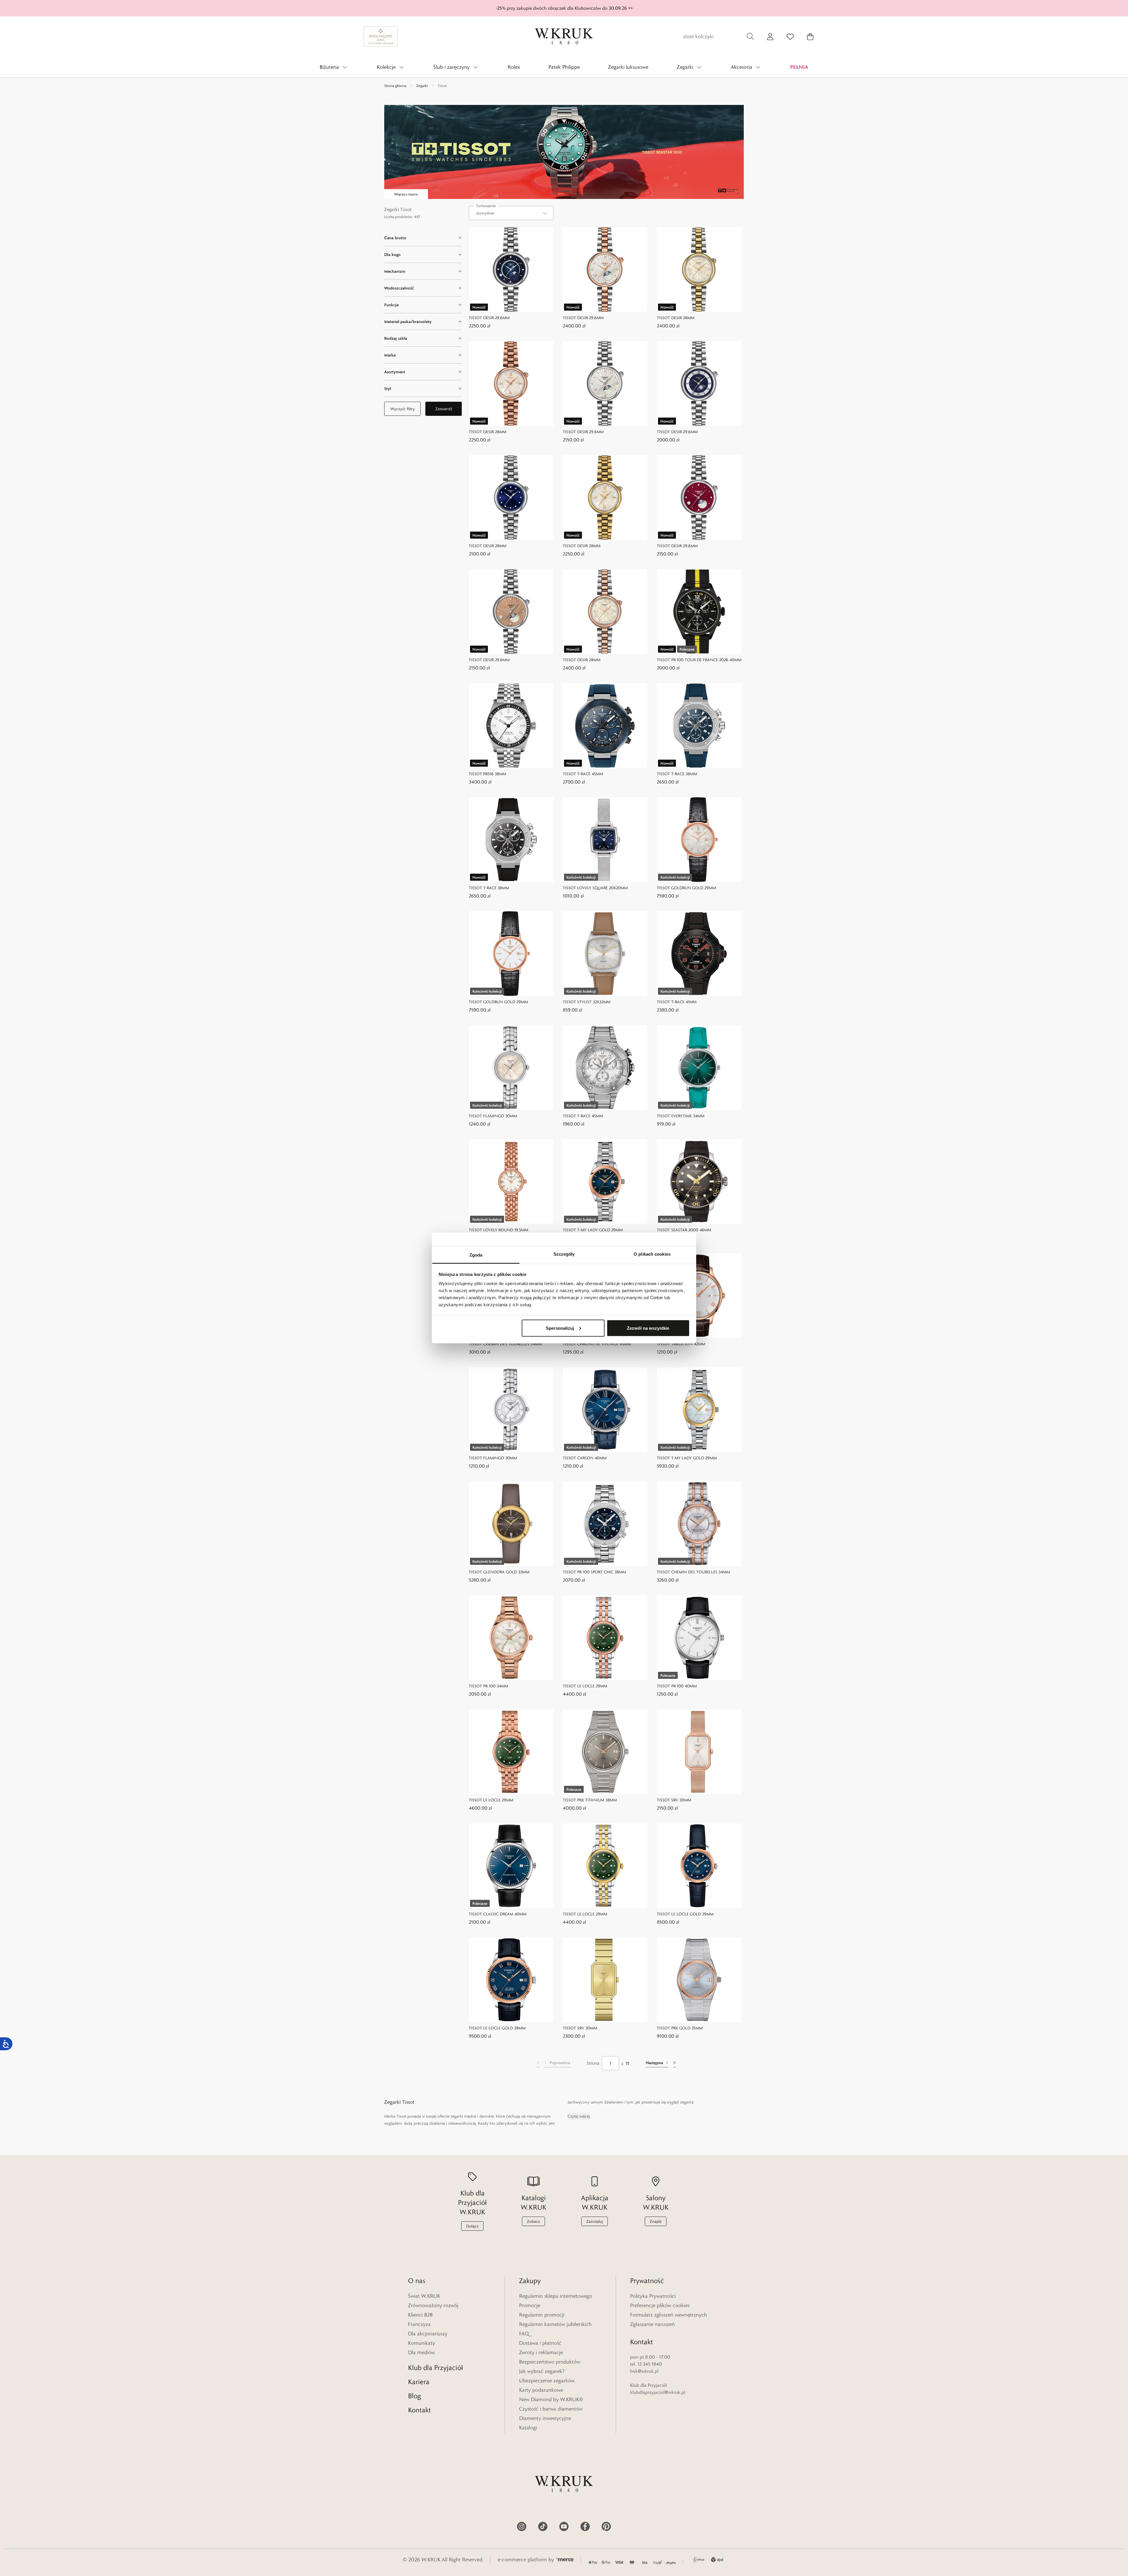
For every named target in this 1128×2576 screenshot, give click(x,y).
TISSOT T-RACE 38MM (677, 774)
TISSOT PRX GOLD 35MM (680, 2028)
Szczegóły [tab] (564, 1254)
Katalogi (528, 2428)
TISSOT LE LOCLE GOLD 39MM (497, 2028)
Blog (414, 2396)
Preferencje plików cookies (660, 2305)
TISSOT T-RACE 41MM (677, 1002)
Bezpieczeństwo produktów (550, 2362)
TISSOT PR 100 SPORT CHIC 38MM (594, 1572)
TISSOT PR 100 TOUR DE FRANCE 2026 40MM (699, 660)
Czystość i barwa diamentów (551, 2409)
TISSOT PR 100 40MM (677, 1686)
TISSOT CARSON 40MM (585, 1458)
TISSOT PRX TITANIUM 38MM (590, 1800)
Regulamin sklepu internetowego (556, 2296)
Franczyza (419, 2324)
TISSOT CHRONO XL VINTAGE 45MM (597, 1344)
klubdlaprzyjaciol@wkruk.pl (658, 2392)
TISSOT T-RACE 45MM (583, 774)
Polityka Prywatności (653, 2296)
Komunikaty (422, 2343)
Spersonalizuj (560, 1328)
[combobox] (511, 213)
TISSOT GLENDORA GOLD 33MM (499, 1572)
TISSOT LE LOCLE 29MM (585, 1686)
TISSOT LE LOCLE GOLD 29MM (685, 1914)
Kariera (419, 2382)
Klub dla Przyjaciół (435, 2368)
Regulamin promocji (542, 2315)
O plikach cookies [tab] (652, 1254)
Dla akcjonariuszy (428, 2334)
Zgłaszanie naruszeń (652, 2324)
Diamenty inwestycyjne (545, 2418)
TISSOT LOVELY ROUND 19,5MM (498, 1230)
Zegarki (422, 86)
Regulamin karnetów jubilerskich (555, 2324)
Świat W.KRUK (424, 2296)
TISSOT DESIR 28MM (676, 318)
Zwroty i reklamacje (541, 2352)
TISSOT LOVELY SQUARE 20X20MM (595, 888)
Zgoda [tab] (476, 1255)
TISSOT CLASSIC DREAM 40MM (498, 1914)
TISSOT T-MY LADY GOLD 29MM (593, 1230)
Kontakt (419, 2410)
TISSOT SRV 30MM (674, 1800)
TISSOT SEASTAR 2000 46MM (684, 1230)
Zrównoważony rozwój (433, 2305)
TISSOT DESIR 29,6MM (489, 318)
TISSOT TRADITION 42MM (681, 1344)
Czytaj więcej (579, 2116)
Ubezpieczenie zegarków (547, 2381)
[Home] (564, 36)
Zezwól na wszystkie (648, 1328)
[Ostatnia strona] (674, 2063)
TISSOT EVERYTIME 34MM (681, 1116)
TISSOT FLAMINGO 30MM (493, 1116)
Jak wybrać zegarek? (542, 2371)
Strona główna (395, 86)
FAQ (524, 2334)
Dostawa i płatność (540, 2343)
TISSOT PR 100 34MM (489, 1686)
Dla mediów (421, 2352)
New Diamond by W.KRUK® (551, 2399)
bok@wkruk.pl (644, 2371)
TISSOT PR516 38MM (487, 774)
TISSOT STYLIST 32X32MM (587, 1002)
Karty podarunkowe (541, 2390)
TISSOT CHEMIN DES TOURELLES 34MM (505, 1344)
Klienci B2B (420, 2315)
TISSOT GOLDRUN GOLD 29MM (686, 888)
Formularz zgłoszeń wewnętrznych (669, 2315)
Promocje (530, 2305)
